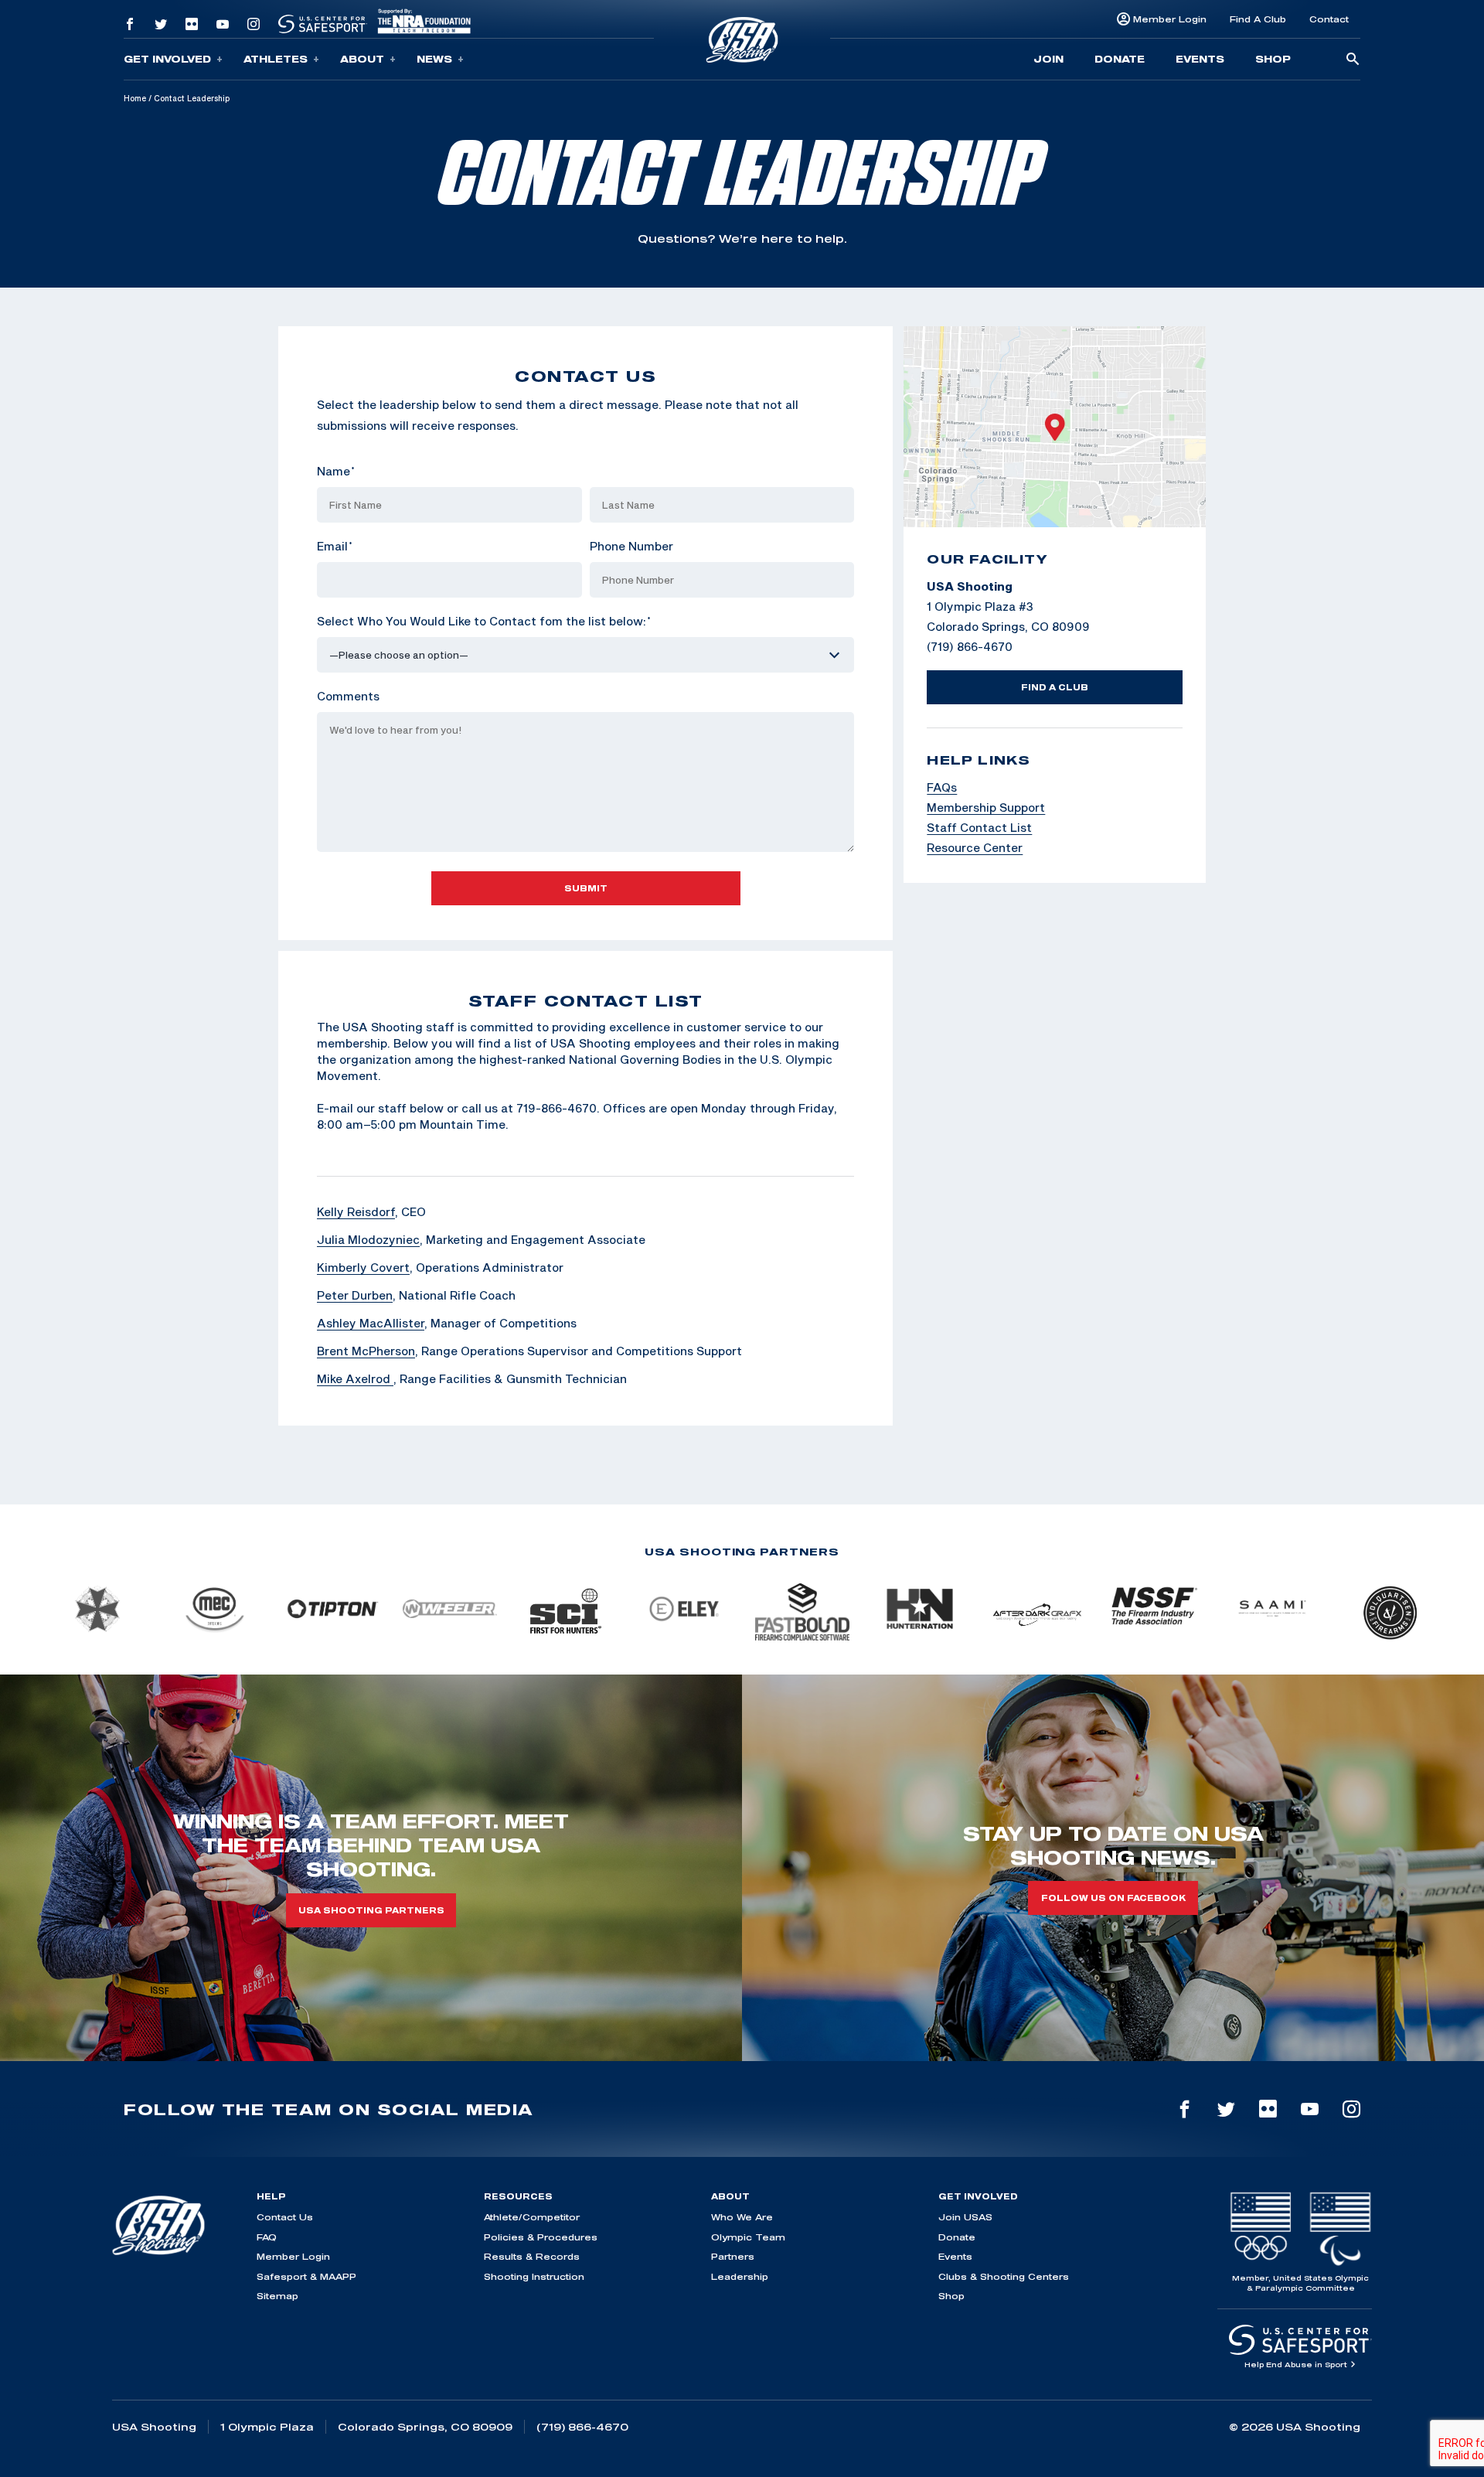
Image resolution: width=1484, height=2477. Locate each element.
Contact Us (285, 2217)
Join (1048, 59)
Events (1200, 59)
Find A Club (1258, 19)
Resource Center (975, 847)
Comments (348, 696)
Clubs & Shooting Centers (1004, 2276)
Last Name (621, 471)
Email (335, 546)
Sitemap (277, 2296)
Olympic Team (748, 2237)
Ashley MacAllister (371, 1323)
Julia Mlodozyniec (368, 1239)
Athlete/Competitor (532, 2217)
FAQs (942, 787)
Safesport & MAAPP (306, 2276)
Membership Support (986, 807)
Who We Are (742, 2217)
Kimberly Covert (363, 1267)
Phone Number (631, 546)
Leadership (740, 2276)
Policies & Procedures (541, 2237)
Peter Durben (355, 1295)
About (362, 59)
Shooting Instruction (534, 2276)
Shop (1273, 59)
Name (336, 471)
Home (135, 98)
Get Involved (167, 59)
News (434, 59)
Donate (1120, 59)
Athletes (276, 59)
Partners (733, 2256)
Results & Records (532, 2256)
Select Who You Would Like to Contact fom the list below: (484, 621)
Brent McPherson (366, 1351)
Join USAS (965, 2217)
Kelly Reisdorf (356, 1211)
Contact (1329, 19)
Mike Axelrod (355, 1378)
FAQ (267, 2237)
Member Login (1170, 19)
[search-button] (1353, 60)
